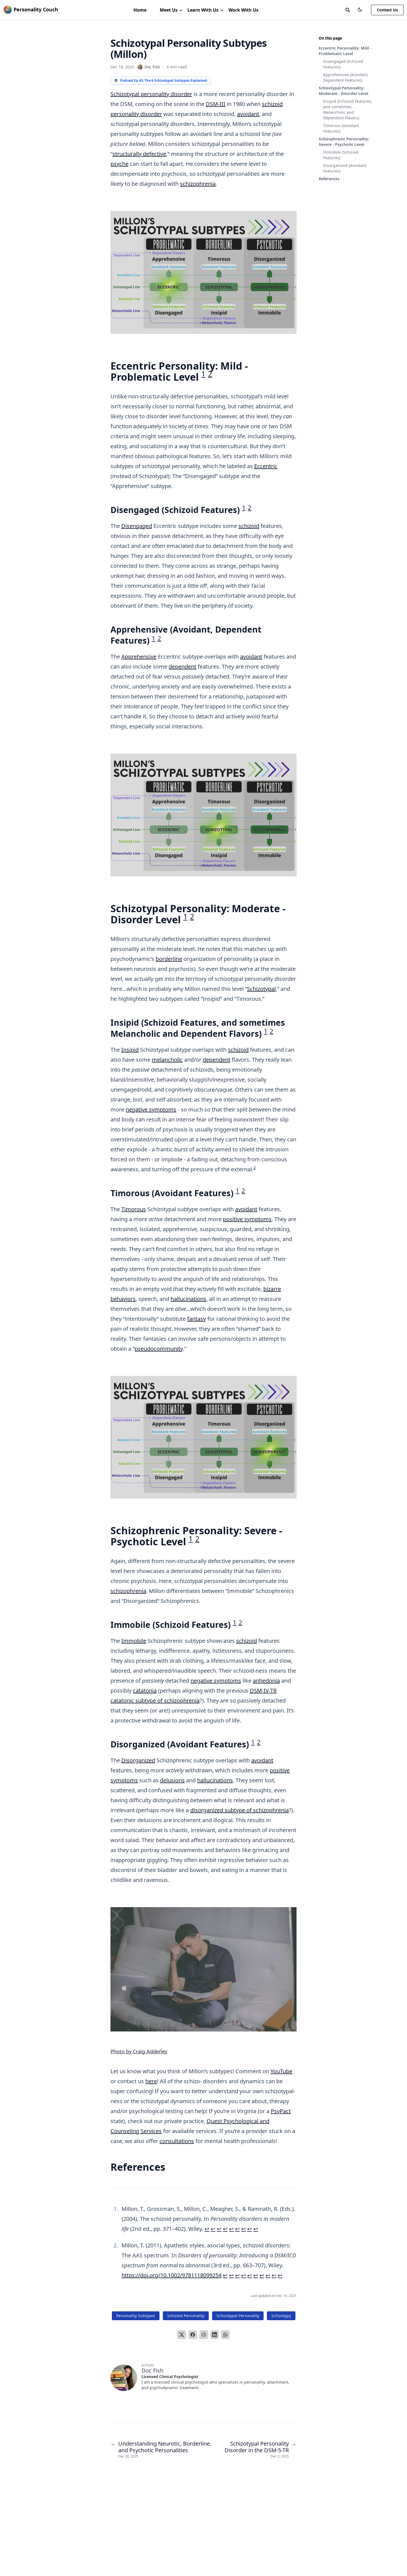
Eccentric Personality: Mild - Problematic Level (345, 51)
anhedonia (266, 1681)
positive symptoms (247, 1219)
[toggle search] (348, 10)
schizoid (249, 526)
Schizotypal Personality (238, 2316)
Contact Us (387, 10)
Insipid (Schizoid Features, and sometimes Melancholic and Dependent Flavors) (348, 109)
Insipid (130, 1050)
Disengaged (137, 526)
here (151, 2081)
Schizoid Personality (186, 2316)
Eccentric (266, 466)
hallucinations (188, 1299)
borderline (169, 959)
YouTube (281, 2071)
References (329, 179)
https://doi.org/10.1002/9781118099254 (172, 2275)
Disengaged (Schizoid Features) (343, 64)
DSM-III (216, 104)
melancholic (167, 1060)
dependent (182, 666)
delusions (172, 1780)
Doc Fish (152, 67)
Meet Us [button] (169, 10)
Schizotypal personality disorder (151, 94)
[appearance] (360, 10)
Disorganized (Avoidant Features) (345, 168)
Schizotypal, (262, 989)
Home (140, 10)
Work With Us (243, 10)
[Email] (204, 2335)
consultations (177, 2141)
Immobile (134, 1641)
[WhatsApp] (225, 2335)
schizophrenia (198, 184)
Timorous (134, 1209)
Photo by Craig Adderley (139, 2051)
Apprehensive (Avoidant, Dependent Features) (346, 77)
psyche (119, 164)
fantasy (197, 1319)
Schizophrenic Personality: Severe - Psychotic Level (344, 142)
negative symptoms (151, 1109)
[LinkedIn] (215, 2335)
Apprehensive (139, 657)
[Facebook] (193, 2335)
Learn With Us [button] (203, 10)
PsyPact (281, 2111)
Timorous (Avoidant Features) (341, 128)
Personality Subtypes (136, 2316)
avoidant (248, 114)
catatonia (145, 1691)
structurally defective (139, 154)
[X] (182, 2335)
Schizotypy (281, 2316)
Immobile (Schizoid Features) (341, 155)
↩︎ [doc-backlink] (207, 2229)
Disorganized (138, 1760)
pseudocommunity (159, 1349)
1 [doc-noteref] (203, 374)
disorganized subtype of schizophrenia (239, 1810)
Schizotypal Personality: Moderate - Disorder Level (343, 91)
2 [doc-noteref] (210, 374)
